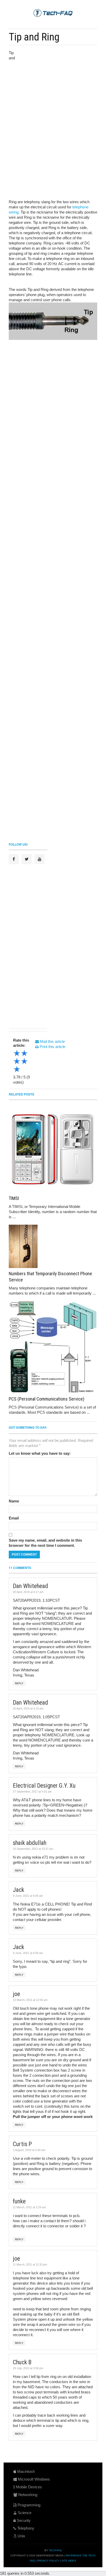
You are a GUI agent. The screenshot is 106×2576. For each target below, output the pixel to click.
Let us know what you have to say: (40, 1453)
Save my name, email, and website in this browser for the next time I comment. (45, 1543)
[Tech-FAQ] (53, 13)
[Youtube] (39, 859)
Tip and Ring (34, 37)
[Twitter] (27, 859)
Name (14, 1501)
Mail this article (52, 1041)
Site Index (69, 2561)
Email (14, 1518)
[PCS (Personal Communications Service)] (53, 1347)
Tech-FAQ (55, 2550)
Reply (19, 1683)
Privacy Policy (48, 2561)
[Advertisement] (56, 85)
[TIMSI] (53, 1148)
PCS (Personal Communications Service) (47, 1399)
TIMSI (14, 1198)
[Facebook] (14, 859)
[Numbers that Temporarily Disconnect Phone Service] (53, 1246)
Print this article (52, 1047)
